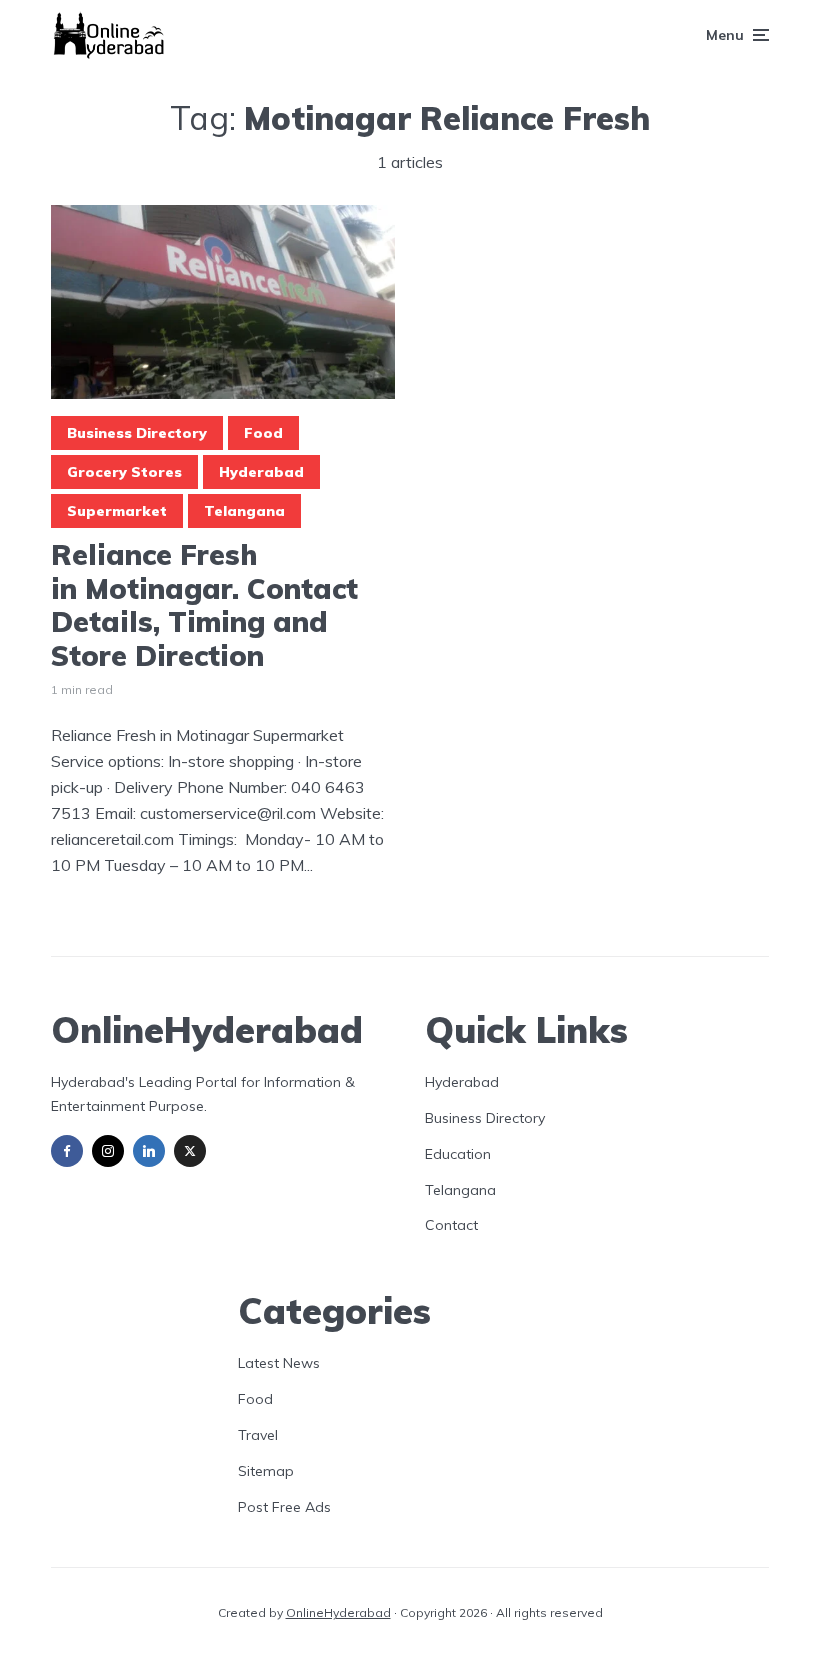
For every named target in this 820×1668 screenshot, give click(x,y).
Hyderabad (261, 472)
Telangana (244, 511)
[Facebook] (67, 1151)
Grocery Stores (124, 472)
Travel (258, 1435)
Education (458, 1154)
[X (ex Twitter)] (190, 1151)
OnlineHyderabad (338, 1612)
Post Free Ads (284, 1507)
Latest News (279, 1363)
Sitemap (266, 1471)
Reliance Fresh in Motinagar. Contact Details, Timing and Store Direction (204, 605)
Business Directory (137, 433)
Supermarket (117, 511)
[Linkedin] (149, 1151)
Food (263, 433)
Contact (451, 1225)
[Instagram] (108, 1151)
